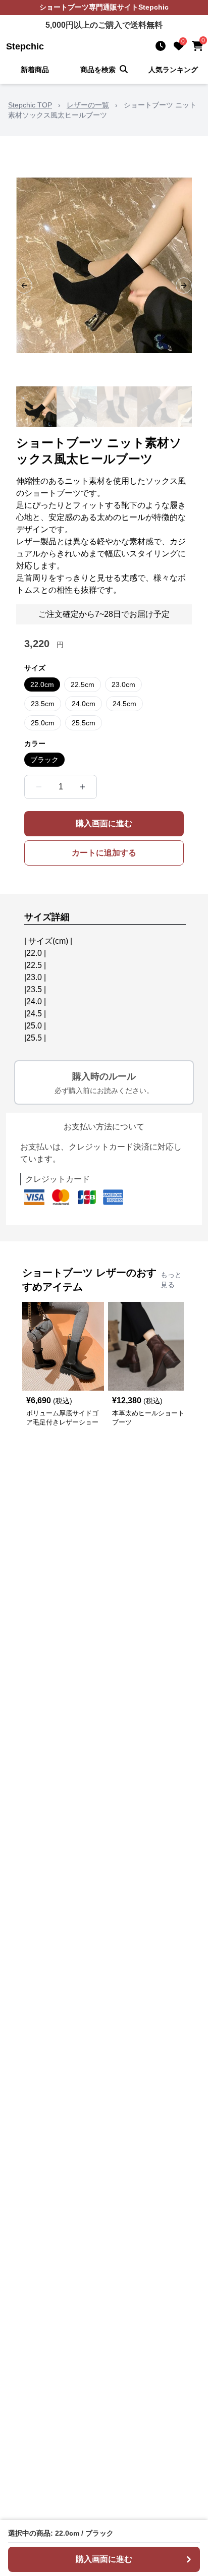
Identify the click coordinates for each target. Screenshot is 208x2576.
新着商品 (35, 70)
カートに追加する (104, 853)
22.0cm (42, 684)
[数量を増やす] (82, 787)
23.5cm (43, 704)
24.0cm (84, 704)
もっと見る (171, 1280)
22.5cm (83, 684)
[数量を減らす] (39, 787)
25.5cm (84, 723)
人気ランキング (173, 70)
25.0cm (43, 723)
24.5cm (124, 704)
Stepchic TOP (30, 105)
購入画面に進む (104, 823)
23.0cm (123, 684)
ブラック (44, 760)
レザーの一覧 (88, 105)
